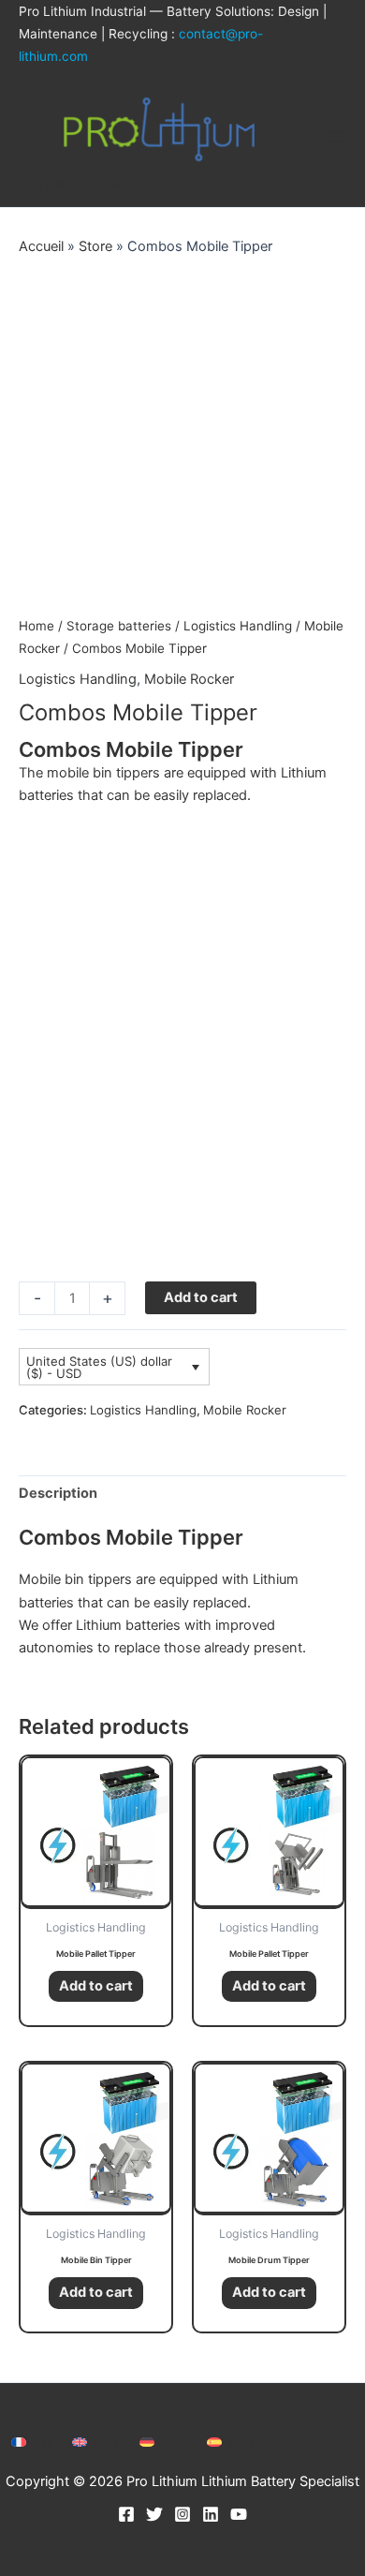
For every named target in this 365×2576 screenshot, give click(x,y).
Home (36, 626)
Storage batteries (119, 626)
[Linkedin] (211, 2514)
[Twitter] (154, 2514)
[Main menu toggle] (337, 137)
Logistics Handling (238, 626)
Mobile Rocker (189, 679)
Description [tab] (58, 1493)
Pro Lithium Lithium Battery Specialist (121, 185)
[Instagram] (182, 2514)
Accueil (41, 246)
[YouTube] (239, 2514)
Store (95, 246)
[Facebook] (126, 2514)
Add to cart (201, 1297)
